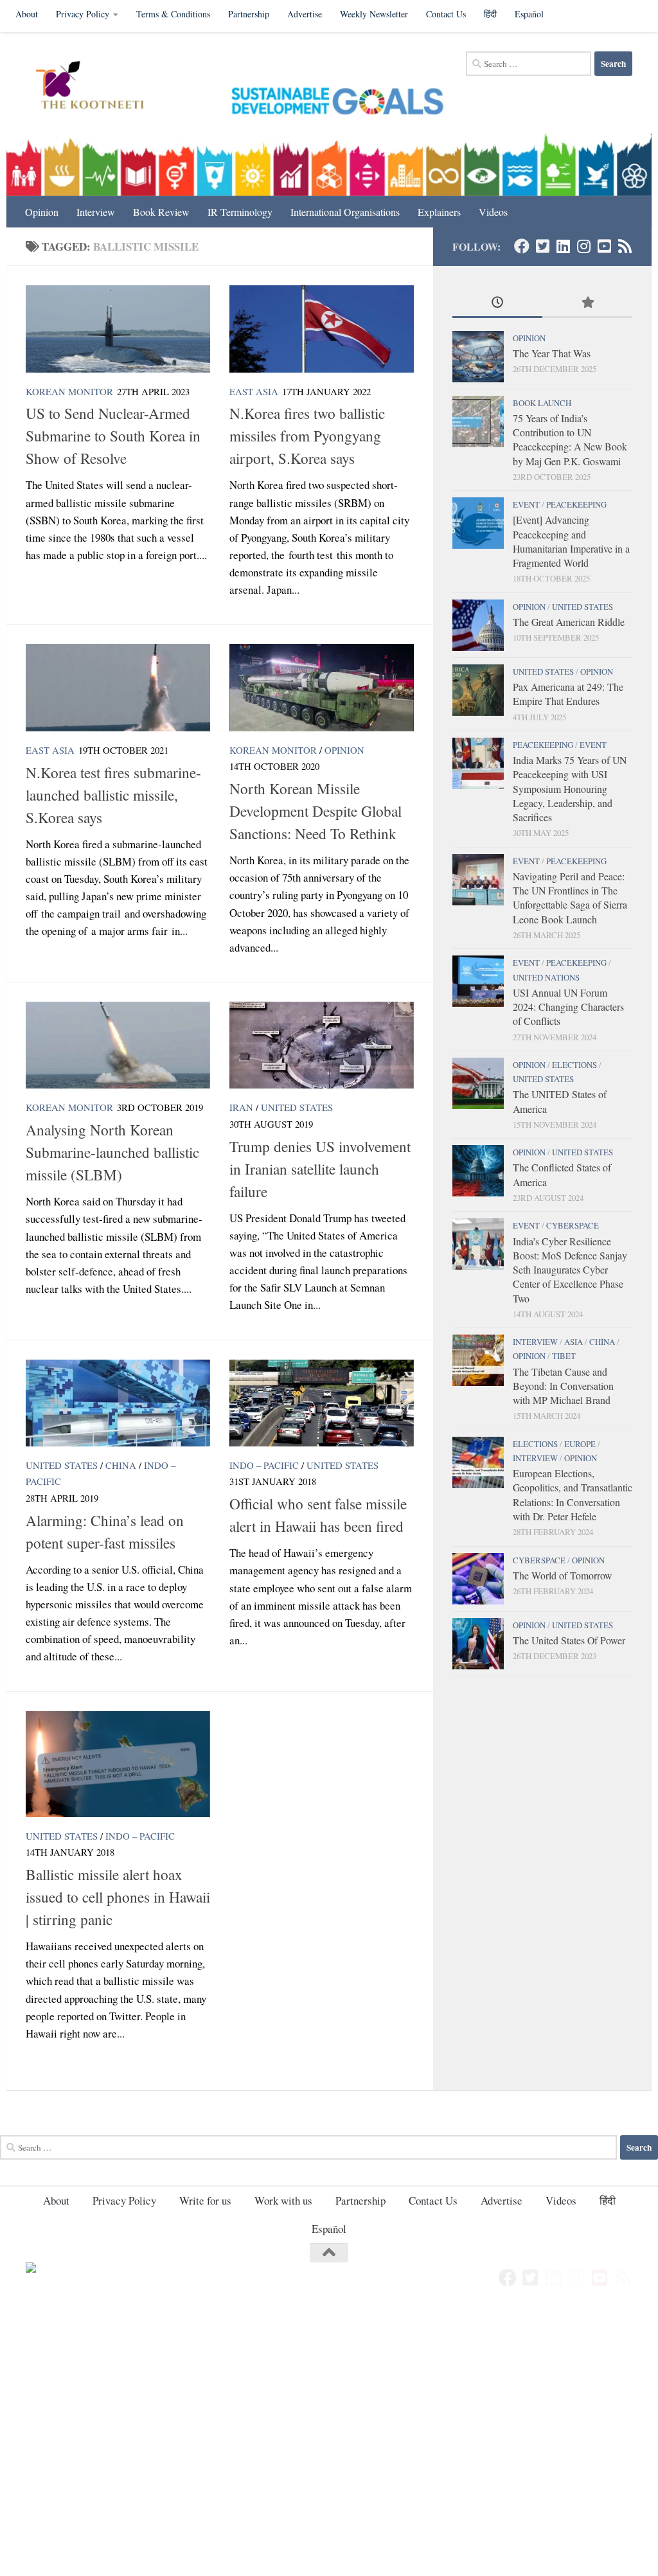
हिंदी (490, 14)
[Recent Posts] (497, 303)
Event (526, 504)
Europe (580, 1444)
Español (529, 14)
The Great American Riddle (569, 622)
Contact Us (446, 14)
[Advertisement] (329, 2403)
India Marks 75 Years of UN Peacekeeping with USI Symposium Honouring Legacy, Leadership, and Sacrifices (570, 788)
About (27, 14)
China (121, 1465)
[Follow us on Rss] (625, 246)
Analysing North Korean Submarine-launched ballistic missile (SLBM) (112, 1152)
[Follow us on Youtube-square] (604, 246)
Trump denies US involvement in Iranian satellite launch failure (320, 1169)
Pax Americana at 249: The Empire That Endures (568, 694)
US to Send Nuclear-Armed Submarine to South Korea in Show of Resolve (113, 436)
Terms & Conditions (173, 14)
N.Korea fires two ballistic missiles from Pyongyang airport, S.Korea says (307, 436)
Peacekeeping (576, 504)
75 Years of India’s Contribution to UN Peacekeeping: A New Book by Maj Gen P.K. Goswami (570, 440)
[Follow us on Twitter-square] (542, 246)
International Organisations (345, 212)
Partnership (249, 14)
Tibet (564, 1356)
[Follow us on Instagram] (583, 246)
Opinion (42, 212)
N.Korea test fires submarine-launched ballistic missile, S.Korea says (113, 795)
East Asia (254, 391)
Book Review (161, 212)
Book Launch (542, 403)
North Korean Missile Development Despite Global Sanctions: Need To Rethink (316, 811)
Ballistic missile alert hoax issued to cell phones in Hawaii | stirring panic (118, 1897)
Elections (574, 1065)
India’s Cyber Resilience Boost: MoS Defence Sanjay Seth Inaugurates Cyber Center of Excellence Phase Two (570, 1270)
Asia (574, 1342)
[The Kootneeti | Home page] (98, 87)
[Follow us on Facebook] (522, 246)
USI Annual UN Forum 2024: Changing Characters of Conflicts (568, 1007)
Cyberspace (573, 1225)
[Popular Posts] (587, 303)
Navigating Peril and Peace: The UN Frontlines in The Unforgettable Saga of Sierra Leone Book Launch (570, 898)
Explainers (439, 212)
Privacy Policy (83, 14)
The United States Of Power (569, 1640)
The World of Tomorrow (562, 1575)
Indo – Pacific (264, 1465)
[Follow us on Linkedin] (563, 246)
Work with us (283, 2200)
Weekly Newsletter (374, 14)
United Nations (546, 977)
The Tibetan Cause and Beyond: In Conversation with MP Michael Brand (563, 1386)
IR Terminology (240, 212)
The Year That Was (552, 353)
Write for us (205, 2200)
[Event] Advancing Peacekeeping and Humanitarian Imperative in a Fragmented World (571, 541)
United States (297, 1107)
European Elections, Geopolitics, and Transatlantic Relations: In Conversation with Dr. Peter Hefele (573, 1495)
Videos (493, 212)
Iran (241, 1107)
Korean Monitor (69, 391)
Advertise (305, 14)
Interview (96, 212)
